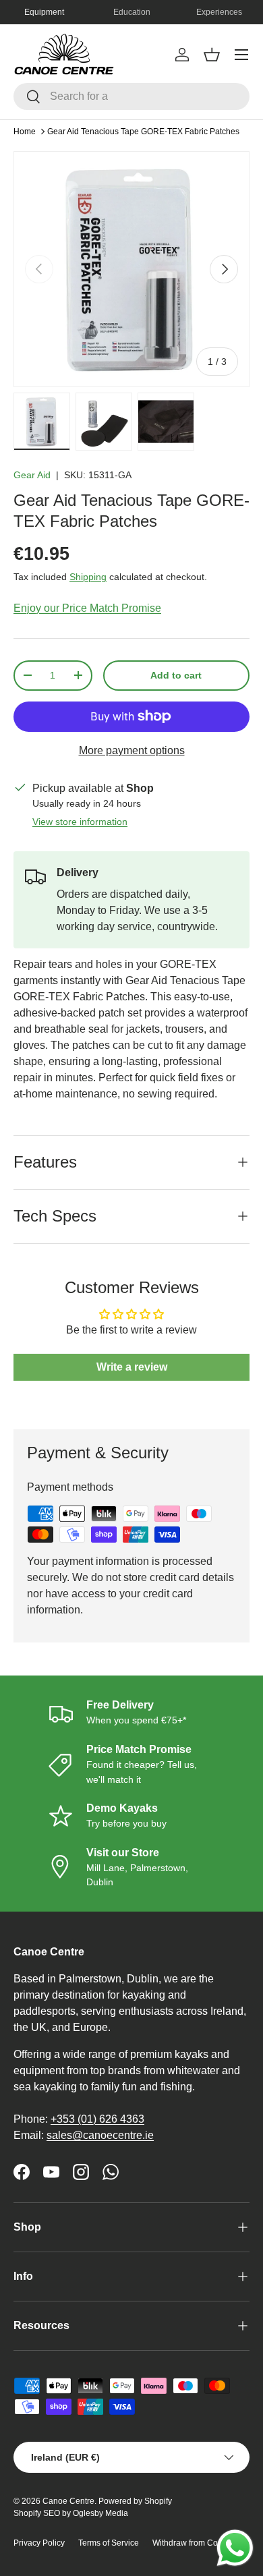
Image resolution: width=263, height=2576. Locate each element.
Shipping (88, 577)
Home (25, 132)
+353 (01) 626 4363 (97, 2119)
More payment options (132, 750)
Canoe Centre (68, 2501)
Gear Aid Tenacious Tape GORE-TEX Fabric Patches (143, 132)
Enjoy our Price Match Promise (87, 608)
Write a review (132, 1367)
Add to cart (176, 675)
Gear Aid (32, 475)
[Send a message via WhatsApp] (235, 2548)
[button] (212, 55)
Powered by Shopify (135, 2501)
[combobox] (131, 96)
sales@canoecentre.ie (100, 2135)
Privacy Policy (39, 2543)
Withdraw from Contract (195, 2543)
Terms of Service (109, 2543)
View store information (80, 822)
